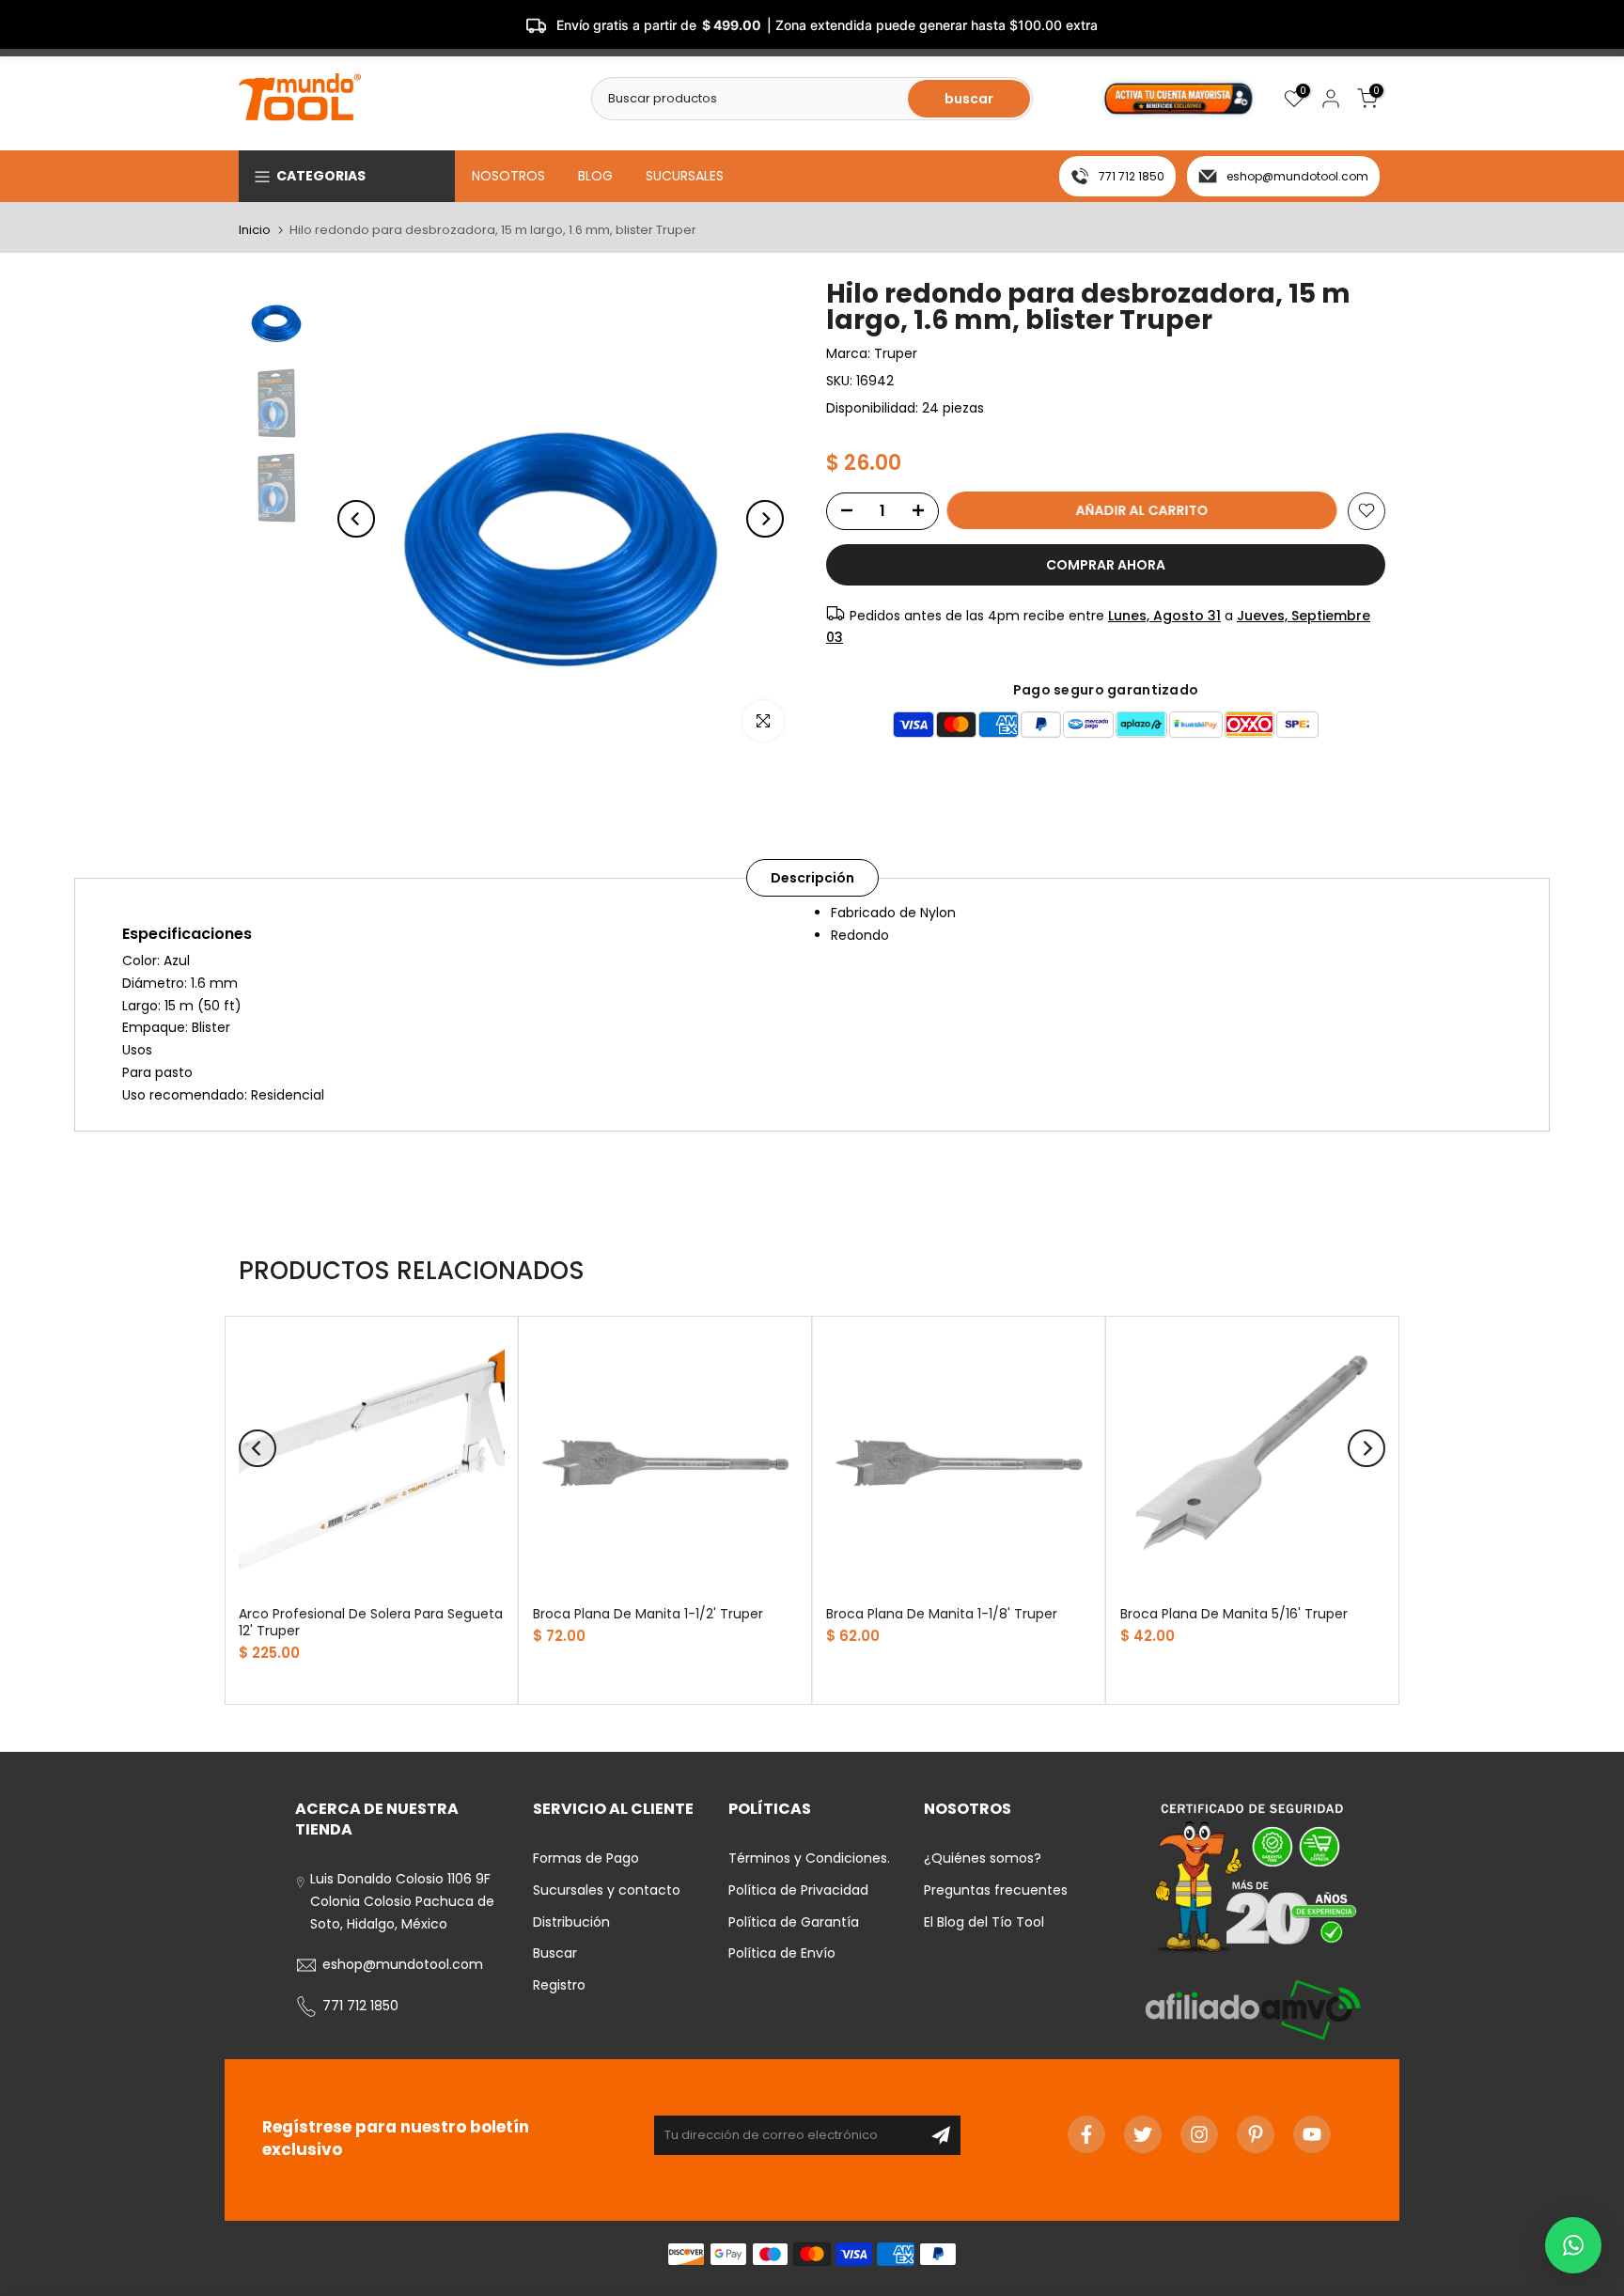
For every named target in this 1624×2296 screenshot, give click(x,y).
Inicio (255, 230)
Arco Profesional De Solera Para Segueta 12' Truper (371, 1621)
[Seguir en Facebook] (1086, 2134)
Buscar (555, 1953)
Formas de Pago (586, 1858)
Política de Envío (782, 1953)
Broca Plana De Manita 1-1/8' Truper (942, 1613)
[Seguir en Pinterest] (1256, 2134)
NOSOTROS (508, 176)
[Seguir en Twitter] (1143, 2134)
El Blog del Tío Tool (984, 1922)
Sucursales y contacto (607, 1890)
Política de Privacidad (798, 1890)
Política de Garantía (794, 1922)
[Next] (765, 519)
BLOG (595, 176)
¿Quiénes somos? (983, 1858)
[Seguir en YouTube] (1312, 2134)
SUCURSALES (685, 176)
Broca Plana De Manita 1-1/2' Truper (648, 1613)
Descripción (812, 878)
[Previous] (356, 519)
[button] (1573, 2245)
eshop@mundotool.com (1297, 176)
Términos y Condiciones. (809, 1858)
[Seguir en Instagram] (1199, 2134)
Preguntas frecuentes (996, 1890)
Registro (559, 1985)
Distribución (571, 1922)
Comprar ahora (1106, 564)
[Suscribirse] (941, 2135)
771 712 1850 (1132, 176)
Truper (896, 353)
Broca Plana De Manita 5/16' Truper (1234, 1613)
